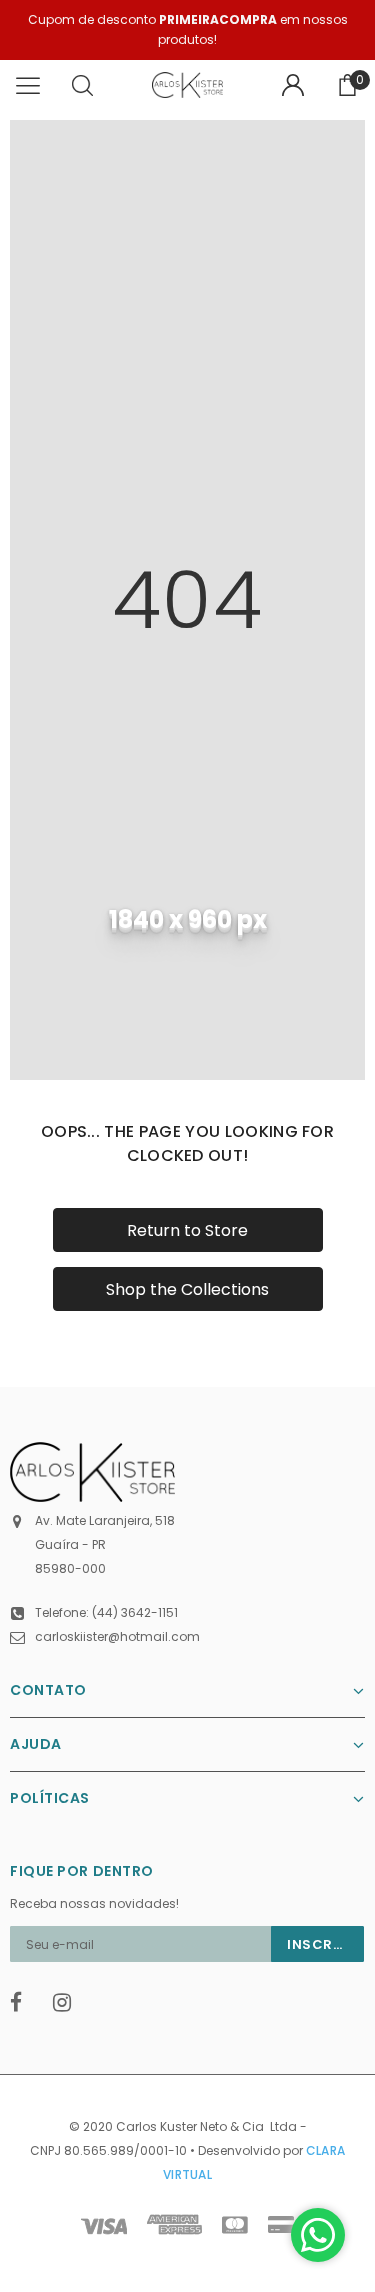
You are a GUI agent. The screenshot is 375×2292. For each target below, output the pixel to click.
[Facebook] (25, 2003)
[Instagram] (68, 2003)
